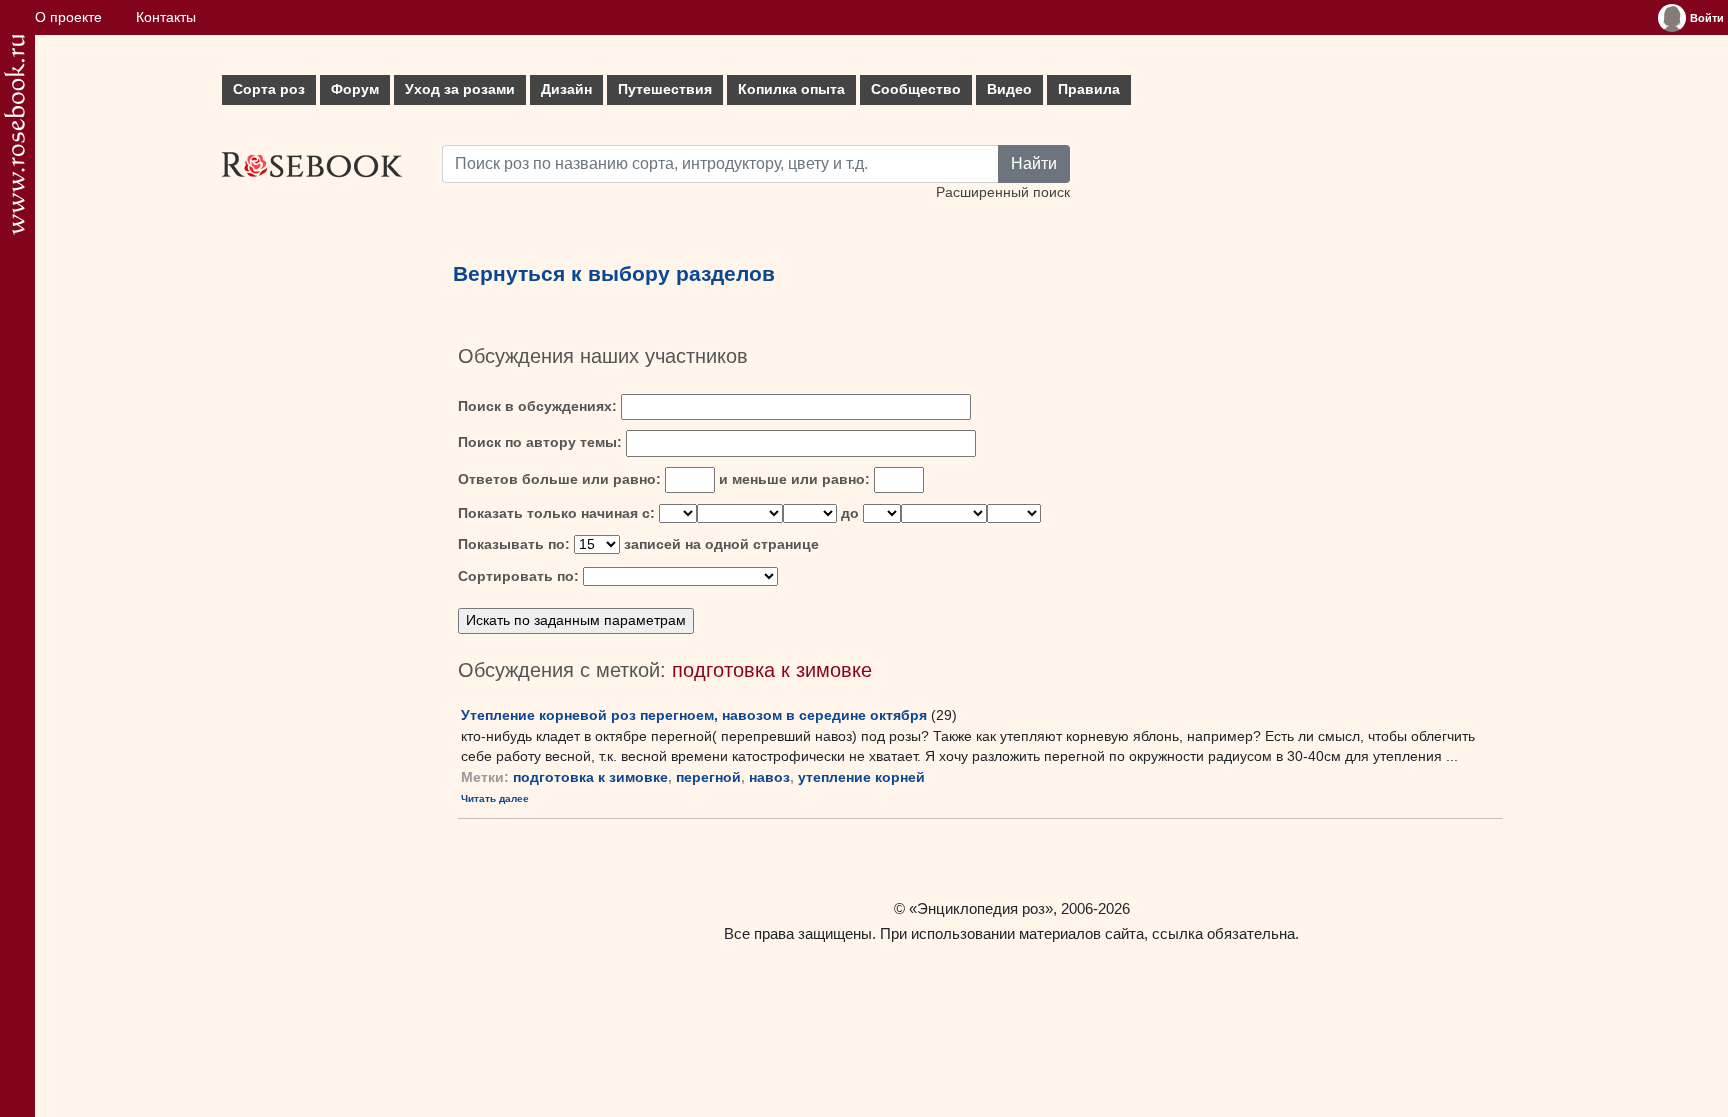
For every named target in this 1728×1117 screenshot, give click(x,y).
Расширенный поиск (1003, 192)
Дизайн (566, 89)
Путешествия (665, 89)
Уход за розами (460, 89)
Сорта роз (269, 89)
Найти (1034, 163)
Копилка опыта (791, 89)
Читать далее (495, 798)
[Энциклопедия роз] (14, 134)
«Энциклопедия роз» (981, 908)
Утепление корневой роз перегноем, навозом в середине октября (694, 715)
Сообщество (916, 89)
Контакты (166, 17)
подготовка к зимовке (590, 777)
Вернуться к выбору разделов (614, 274)
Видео (1009, 89)
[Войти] (1672, 18)
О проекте (68, 17)
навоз (769, 777)
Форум (355, 89)
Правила (1089, 89)
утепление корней (861, 777)
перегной (708, 777)
